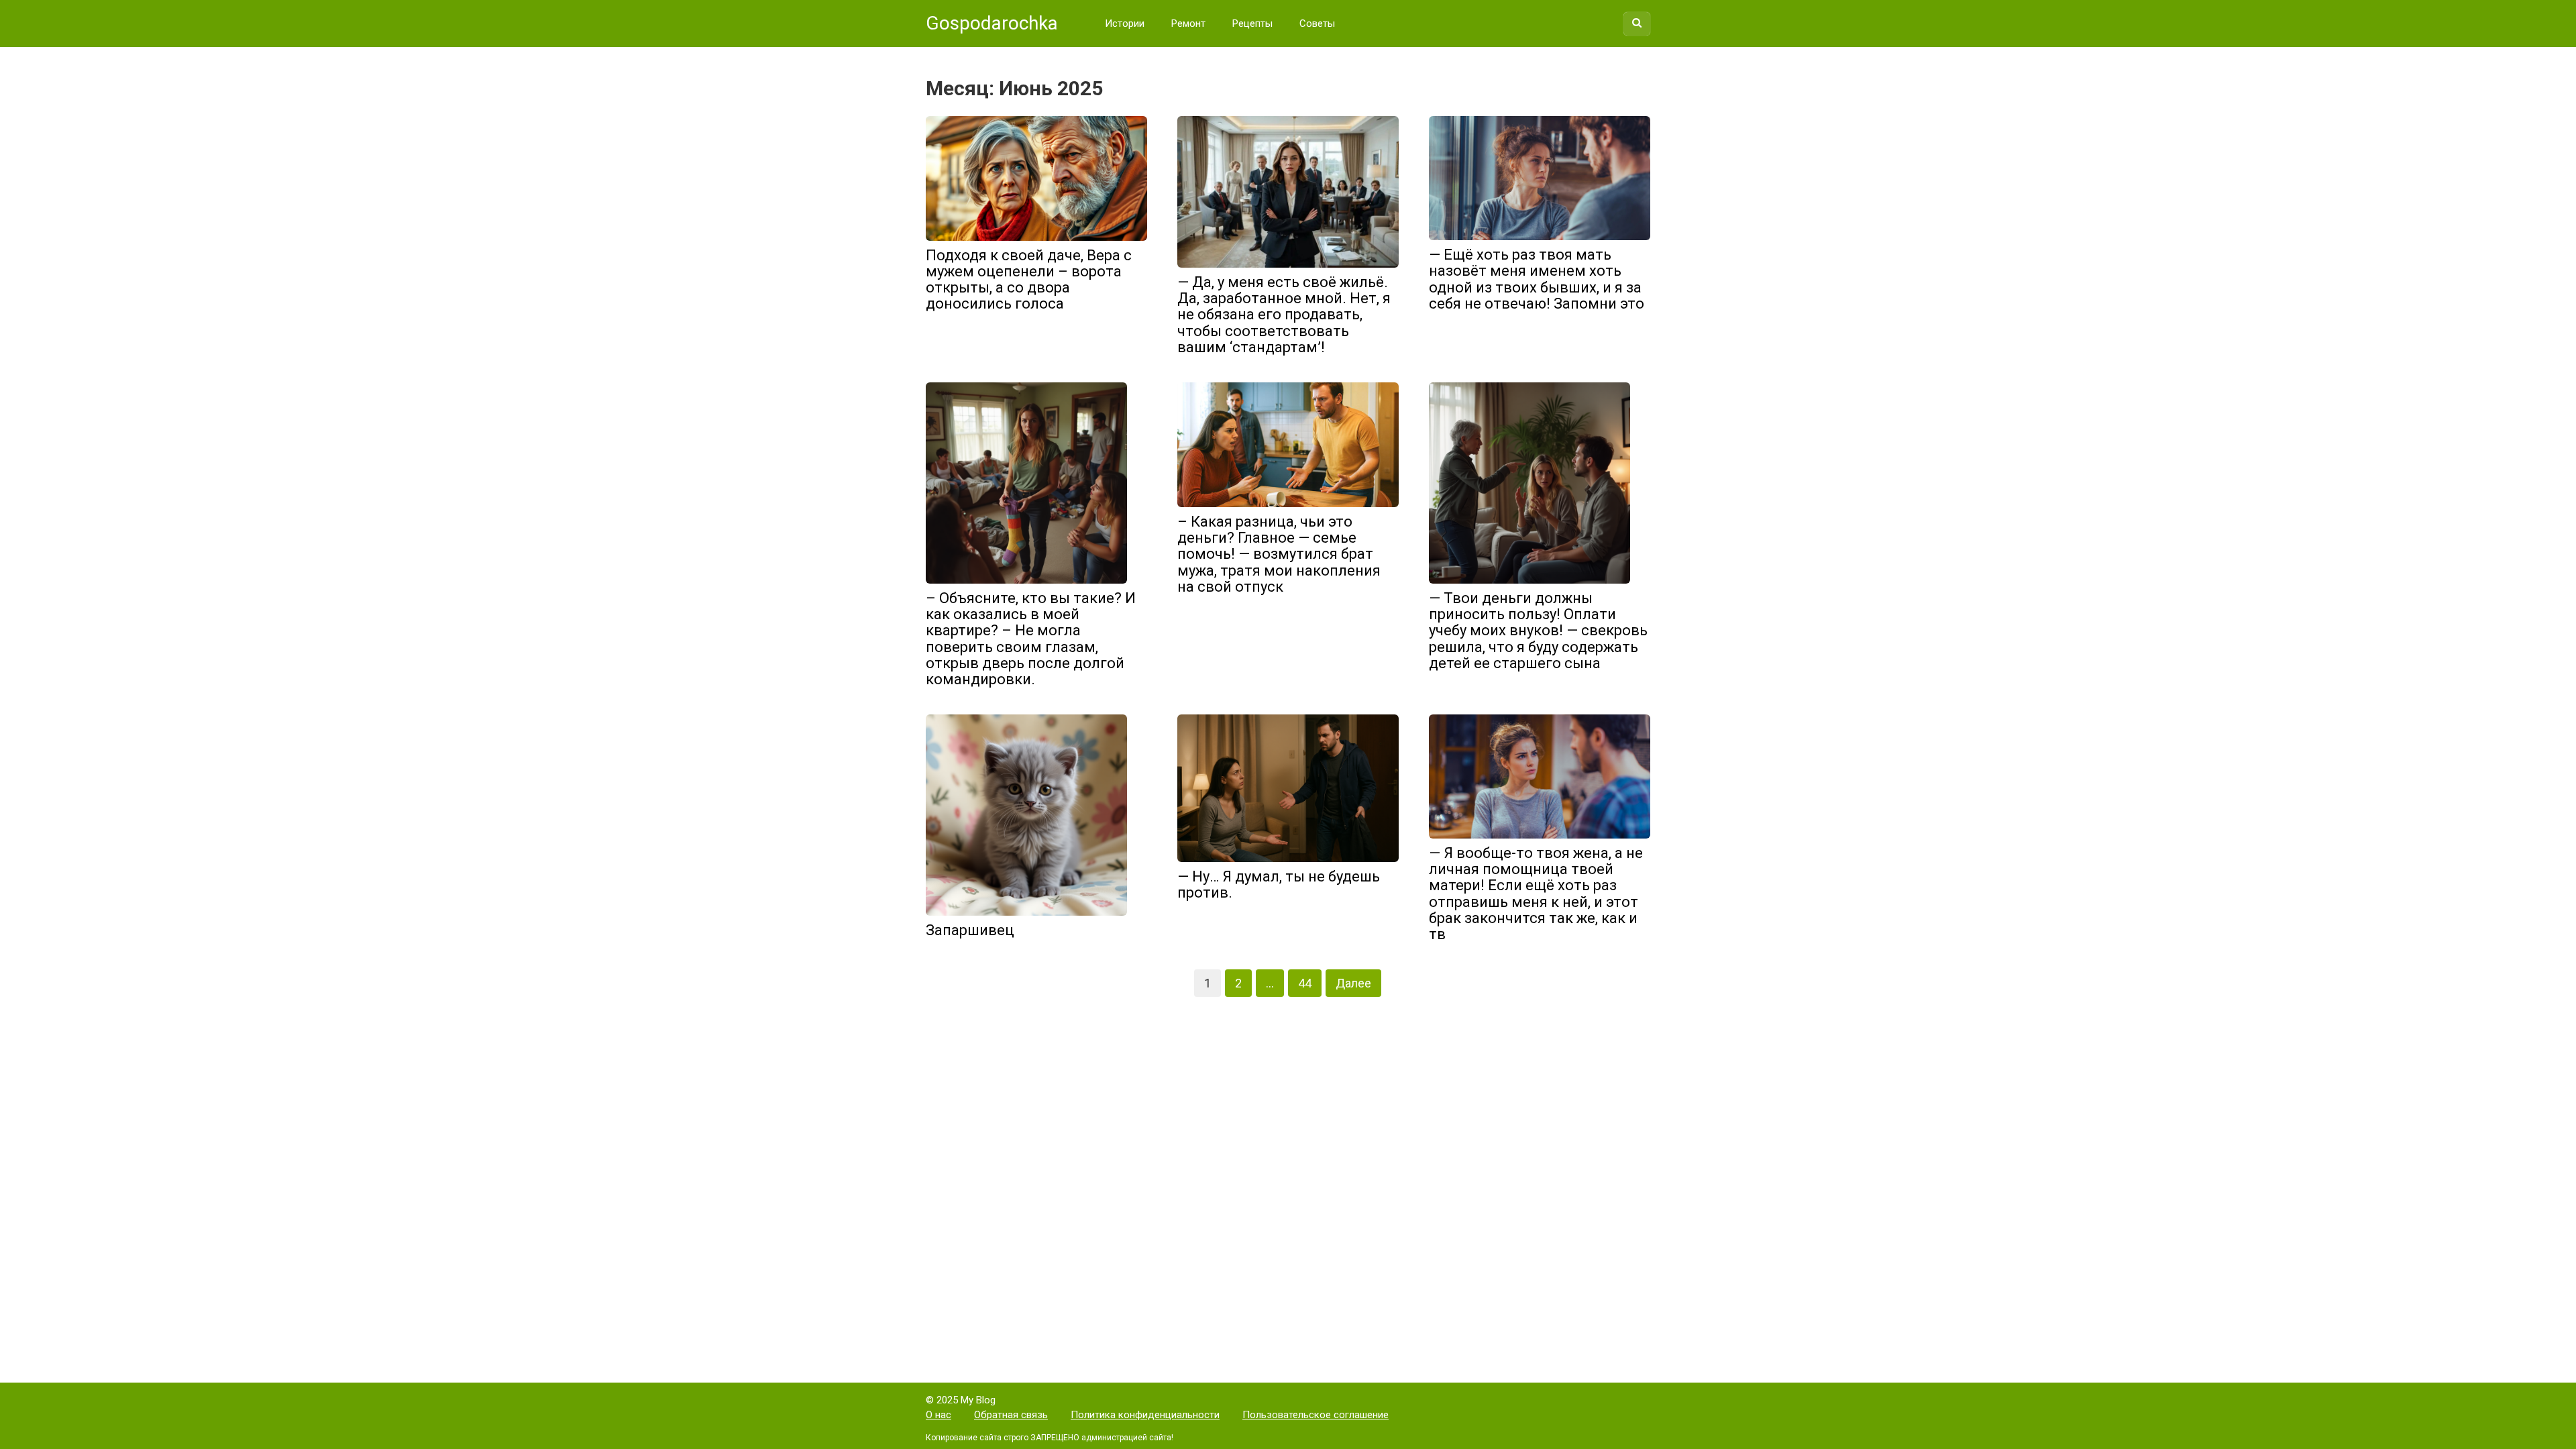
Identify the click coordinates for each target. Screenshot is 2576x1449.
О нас (938, 1415)
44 (1305, 983)
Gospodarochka (992, 23)
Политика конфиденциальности (1145, 1415)
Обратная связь (1011, 1415)
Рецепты (1252, 23)
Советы (1317, 23)
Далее (1353, 983)
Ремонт (1188, 23)
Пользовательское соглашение (1316, 1415)
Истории (1125, 23)
